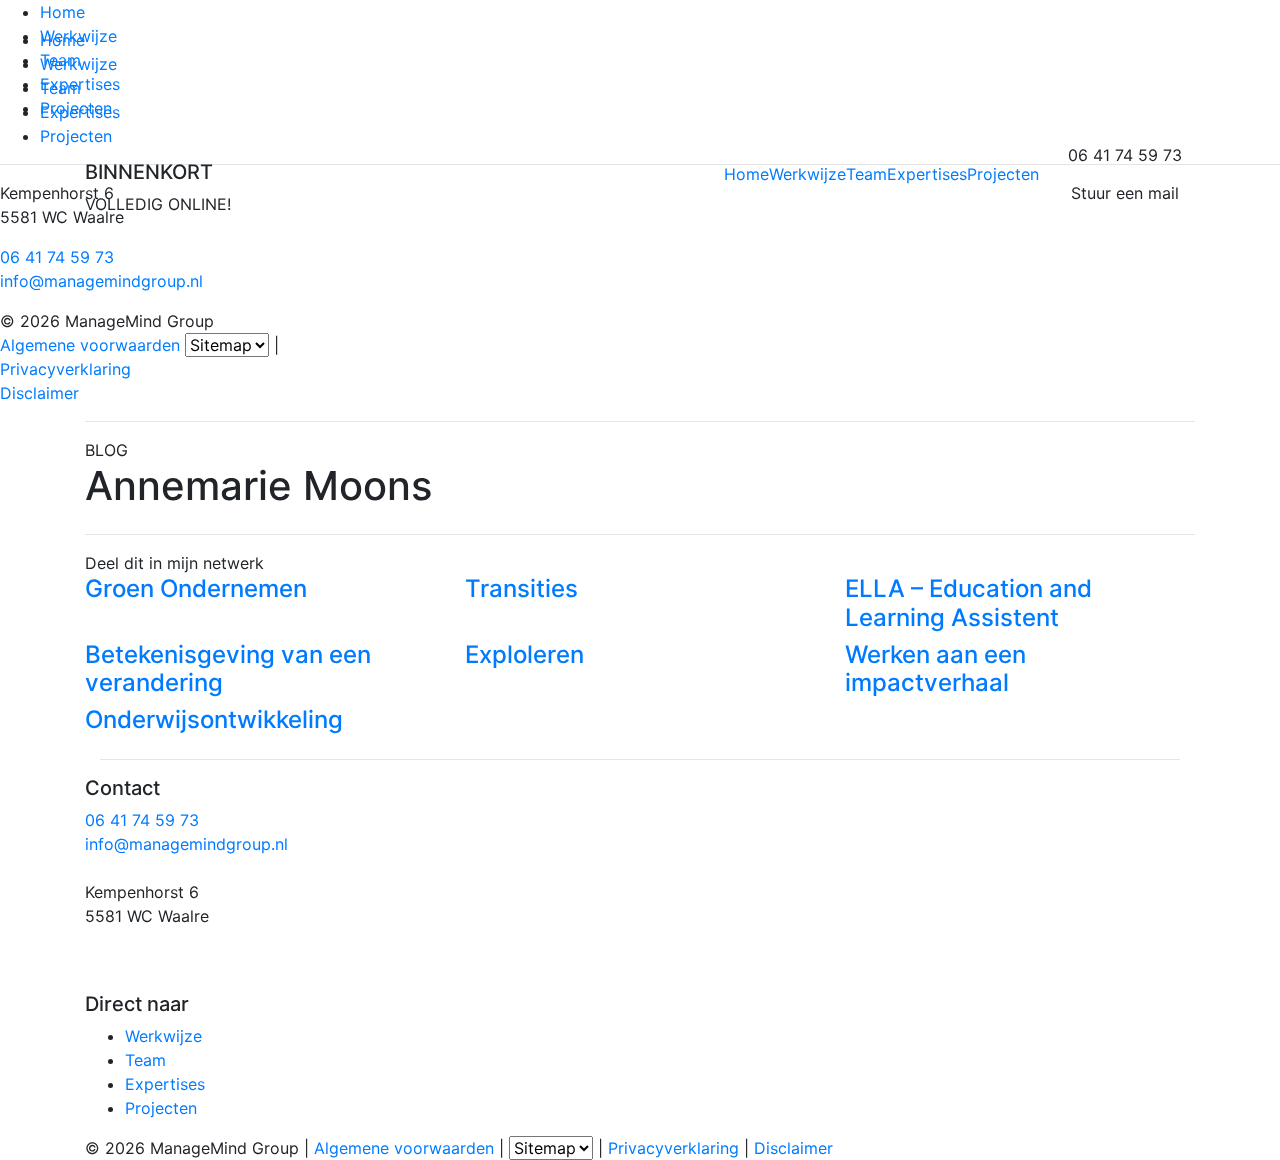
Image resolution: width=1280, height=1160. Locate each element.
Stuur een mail (1125, 193)
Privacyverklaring (65, 369)
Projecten (76, 108)
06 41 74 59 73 (57, 257)
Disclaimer (39, 393)
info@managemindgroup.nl (101, 281)
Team (60, 60)
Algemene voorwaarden (90, 345)
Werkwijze (78, 36)
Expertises (80, 84)
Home (62, 12)
